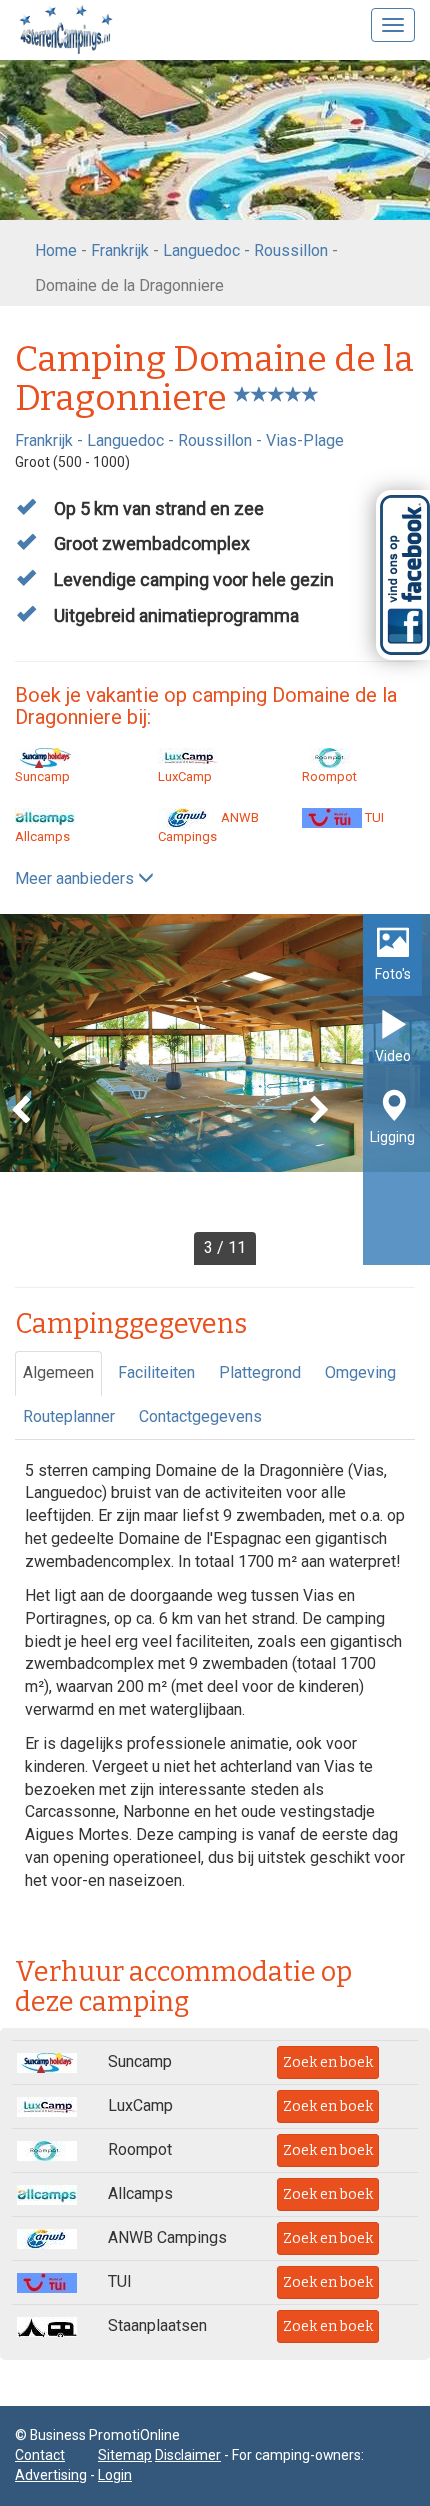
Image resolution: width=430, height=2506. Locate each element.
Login (115, 2475)
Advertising (51, 2475)
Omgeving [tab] (360, 1372)
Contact (40, 2455)
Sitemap (125, 2455)
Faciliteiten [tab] (156, 1372)
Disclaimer (188, 2455)
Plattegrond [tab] (260, 1372)
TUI (373, 817)
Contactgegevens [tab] (200, 1416)
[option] (215, 1089)
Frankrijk (120, 250)
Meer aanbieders (76, 878)
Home (56, 250)
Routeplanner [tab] (69, 1416)
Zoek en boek (328, 2062)
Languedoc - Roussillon (245, 250)
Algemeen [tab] (58, 1372)
